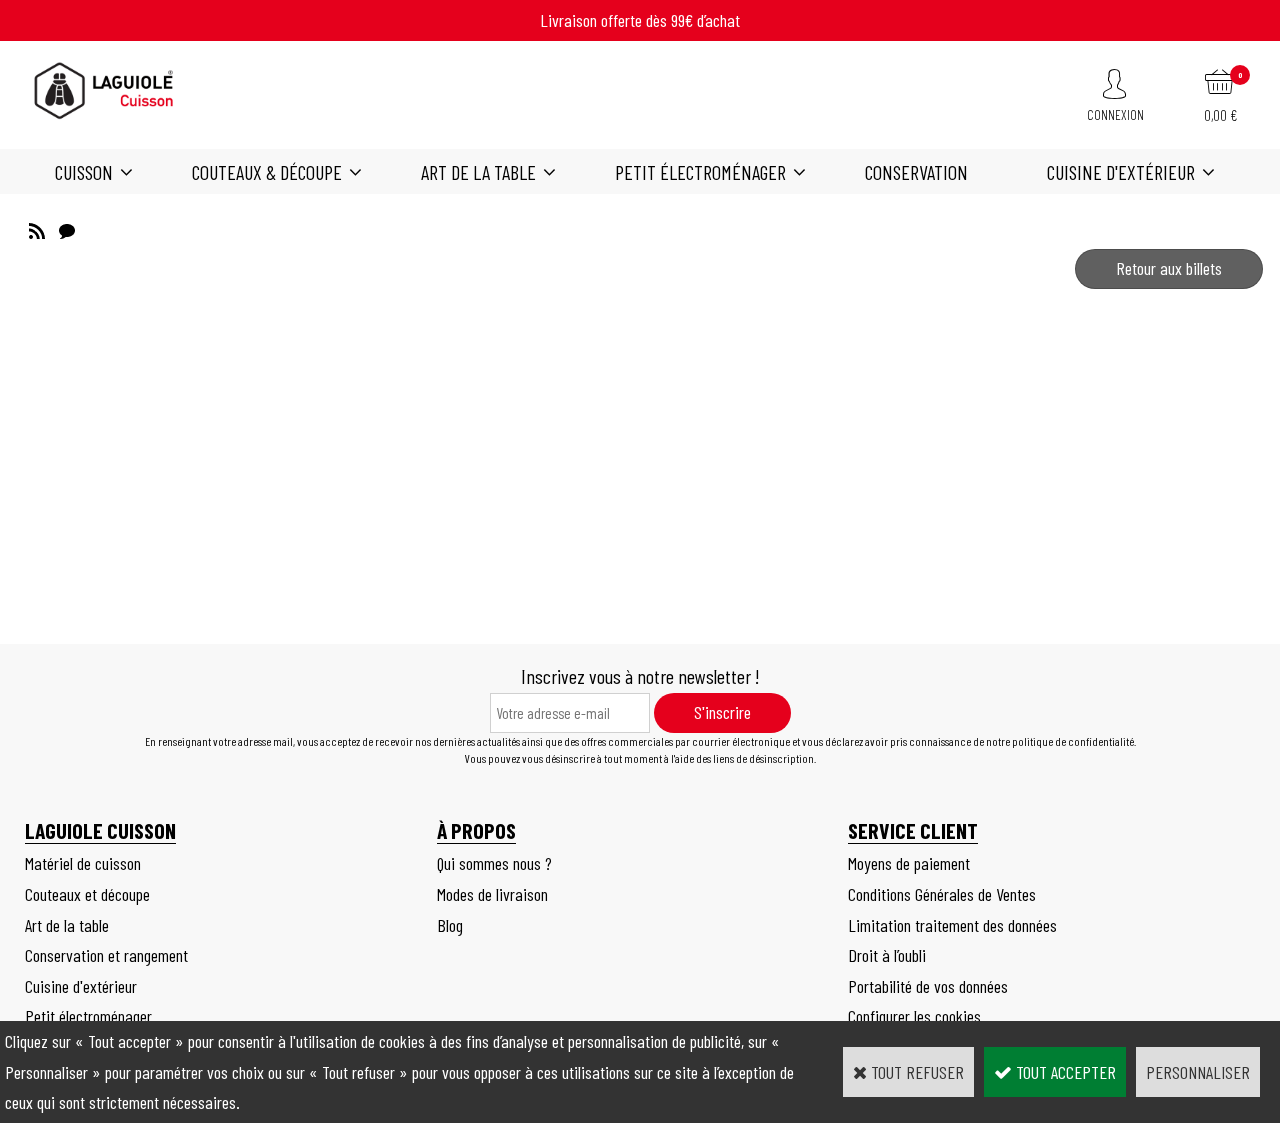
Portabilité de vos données (928, 986)
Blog (450, 925)
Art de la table (478, 172)
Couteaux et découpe (87, 894)
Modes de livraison (492, 894)
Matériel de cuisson (83, 863)
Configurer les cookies (914, 1016)
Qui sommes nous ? (494, 863)
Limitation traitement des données (952, 925)
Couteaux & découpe (267, 172)
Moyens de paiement (909, 863)
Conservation (916, 172)
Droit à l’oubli (887, 955)
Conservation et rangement (106, 955)
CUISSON (84, 172)
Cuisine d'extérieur (1121, 172)
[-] (37, 228)
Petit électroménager (700, 172)
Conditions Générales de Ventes (942, 894)
